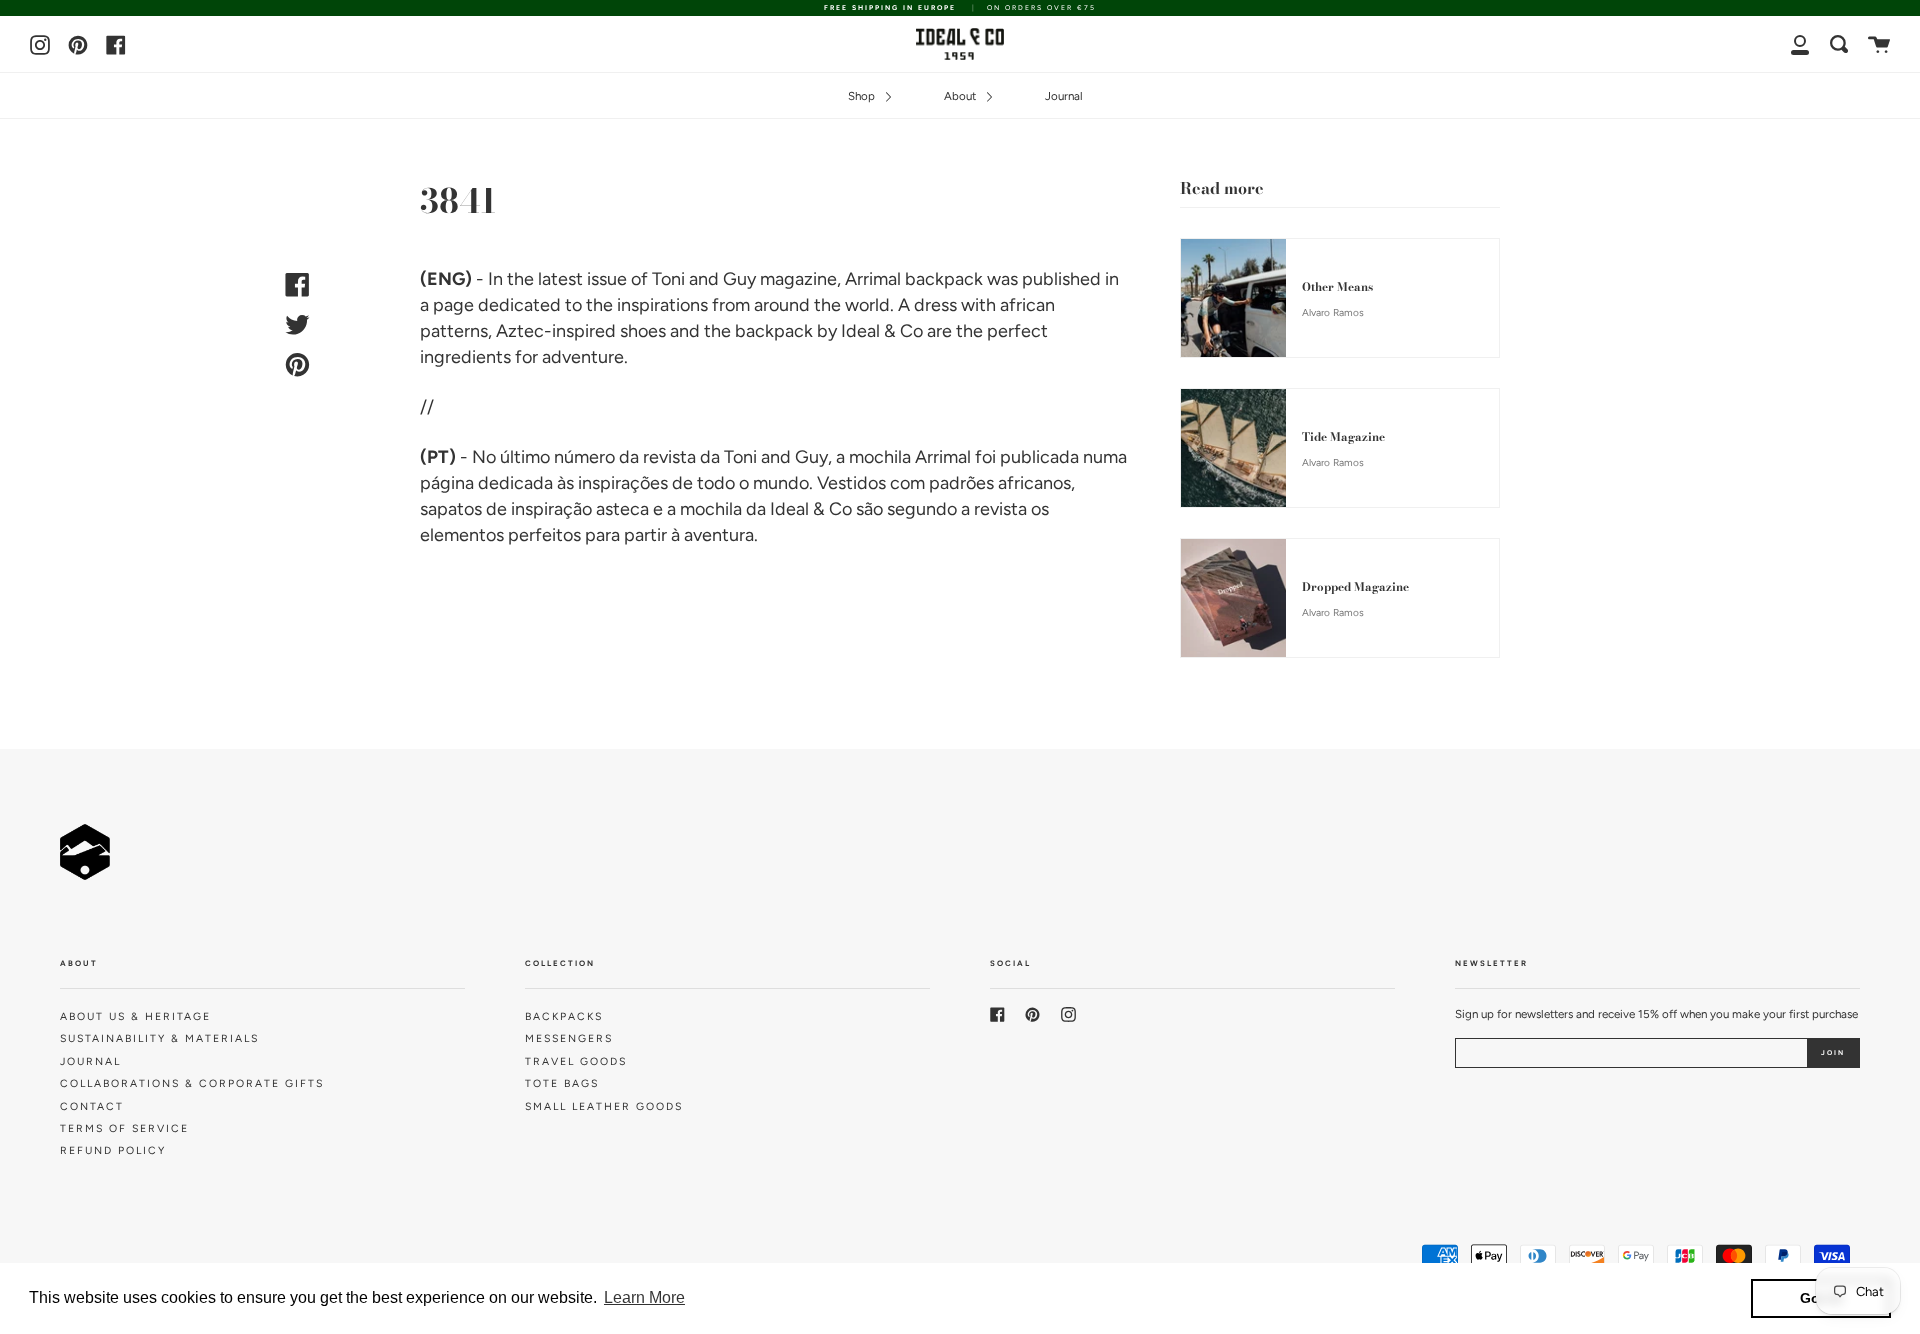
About (961, 96)
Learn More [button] (644, 1297)
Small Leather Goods (604, 1106)
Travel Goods (576, 1061)
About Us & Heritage (135, 1016)
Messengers (569, 1038)
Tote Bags (562, 1083)
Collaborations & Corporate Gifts (192, 1083)
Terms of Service (124, 1128)
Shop (863, 96)
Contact (92, 1106)
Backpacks (564, 1016)
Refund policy (113, 1150)
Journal (1064, 96)
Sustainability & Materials (159, 1038)
